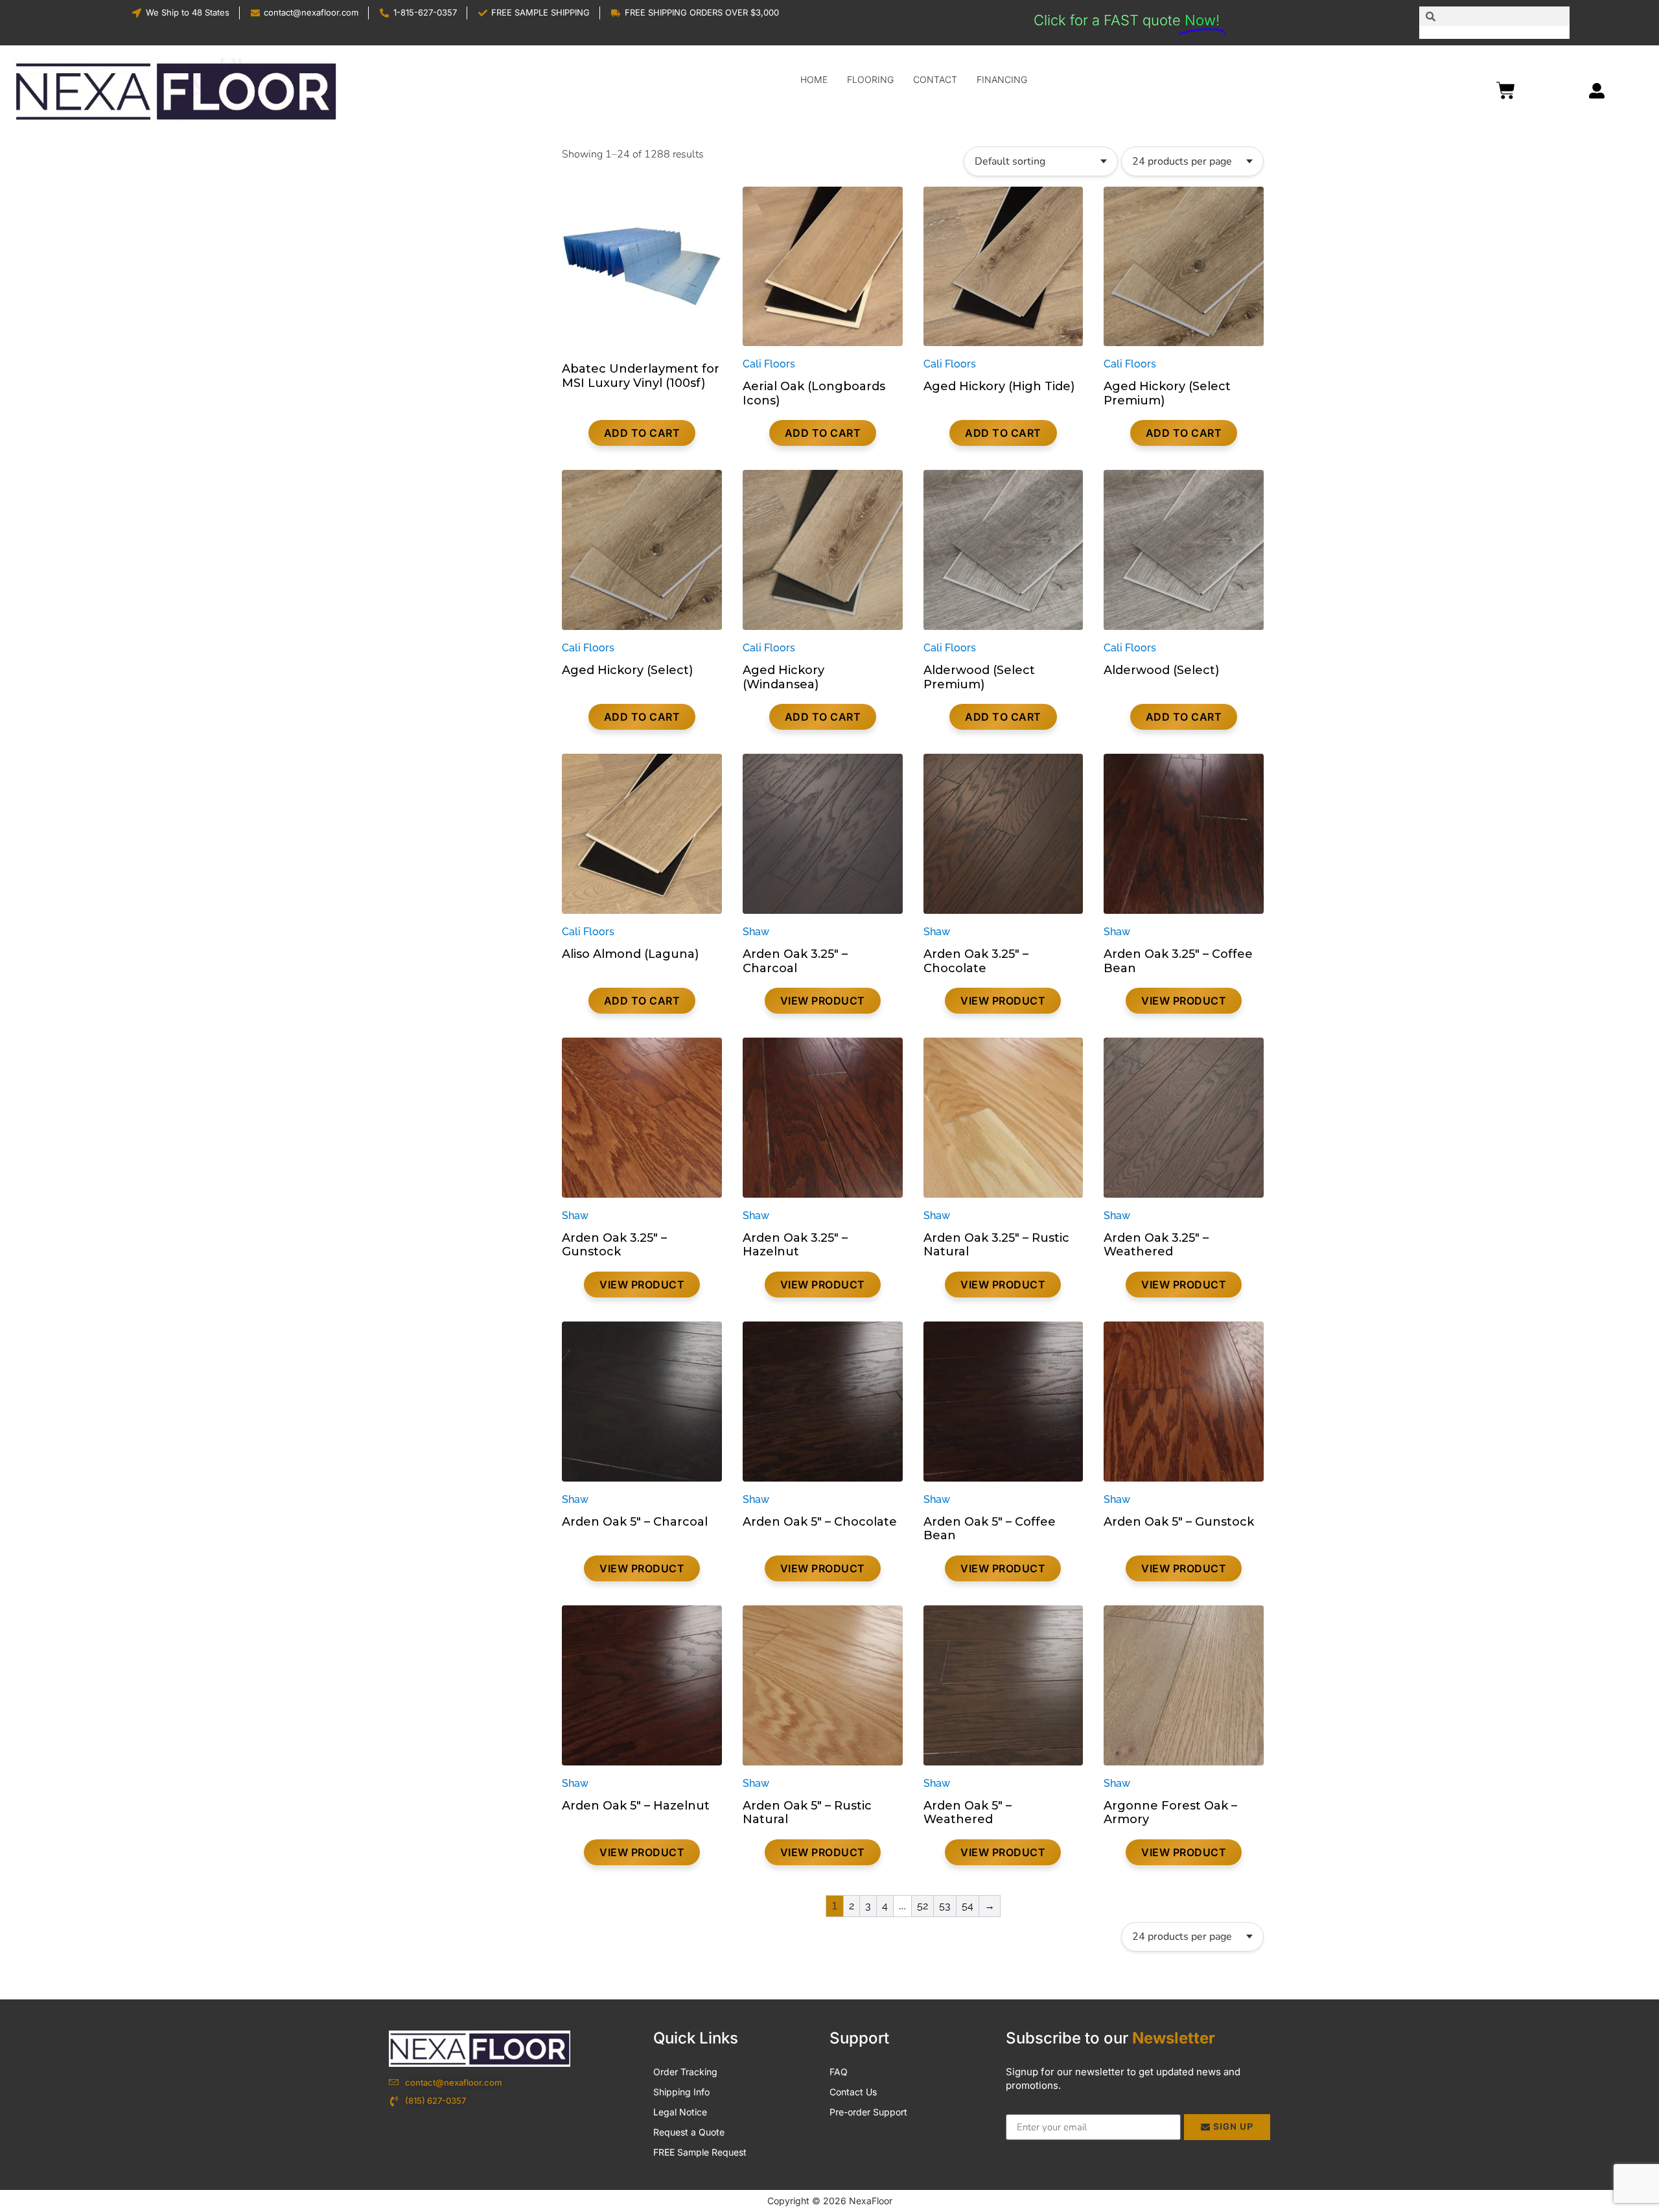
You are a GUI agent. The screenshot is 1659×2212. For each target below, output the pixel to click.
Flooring (870, 79)
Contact (935, 79)
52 (922, 1906)
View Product (823, 1001)
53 (945, 1906)
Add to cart (642, 433)
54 (968, 1906)
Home (814, 79)
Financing (1002, 79)
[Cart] (1509, 89)
